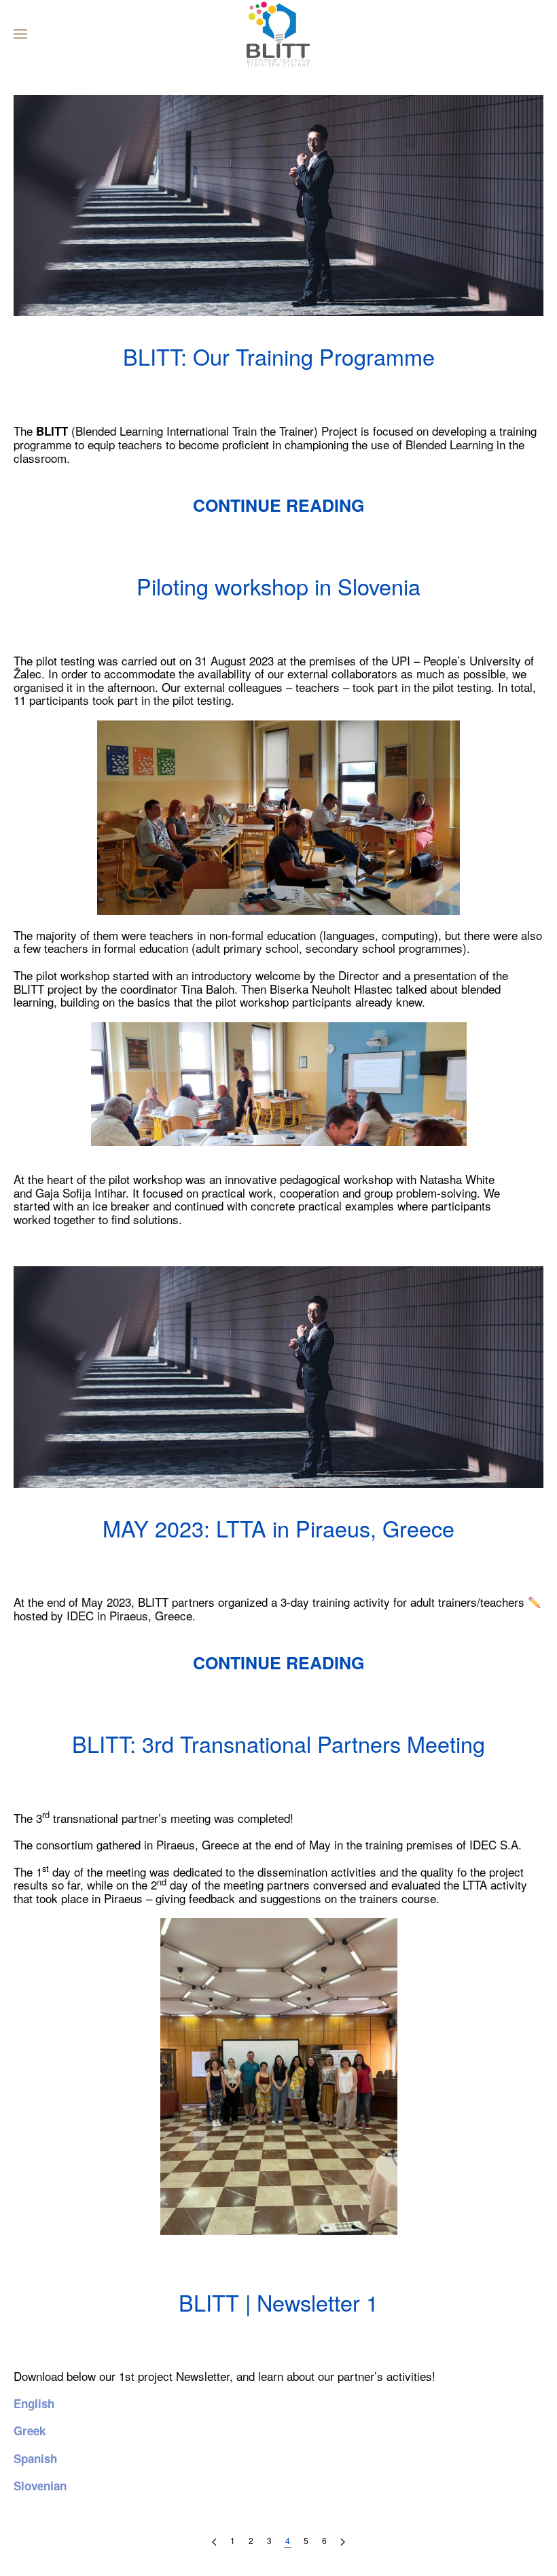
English (34, 2403)
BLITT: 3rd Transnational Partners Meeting (278, 1743)
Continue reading (278, 505)
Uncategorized (381, 389)
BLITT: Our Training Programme (279, 356)
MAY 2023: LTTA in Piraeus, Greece (278, 1528)
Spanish (35, 2458)
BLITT (202, 389)
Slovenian (40, 2486)
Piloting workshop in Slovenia (278, 586)
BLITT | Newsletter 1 (278, 2302)
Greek (30, 2431)
